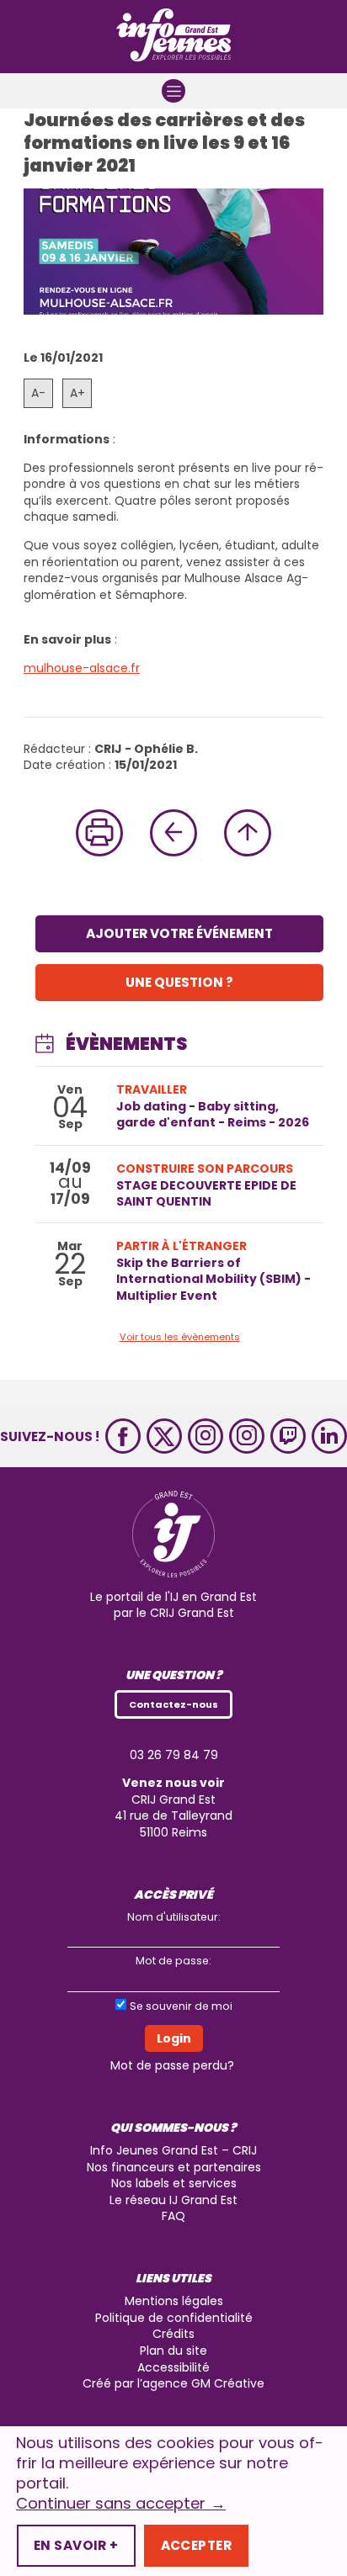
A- (38, 393)
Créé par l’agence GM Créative (173, 2383)
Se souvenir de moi (181, 2006)
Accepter (196, 2545)
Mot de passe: (173, 1961)
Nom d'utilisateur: (174, 1917)
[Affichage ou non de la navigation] (173, 91)
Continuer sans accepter (121, 2504)
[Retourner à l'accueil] (173, 37)
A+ (77, 393)
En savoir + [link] (76, 2545)
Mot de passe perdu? (172, 2065)
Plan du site (173, 2351)
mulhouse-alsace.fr (82, 668)
